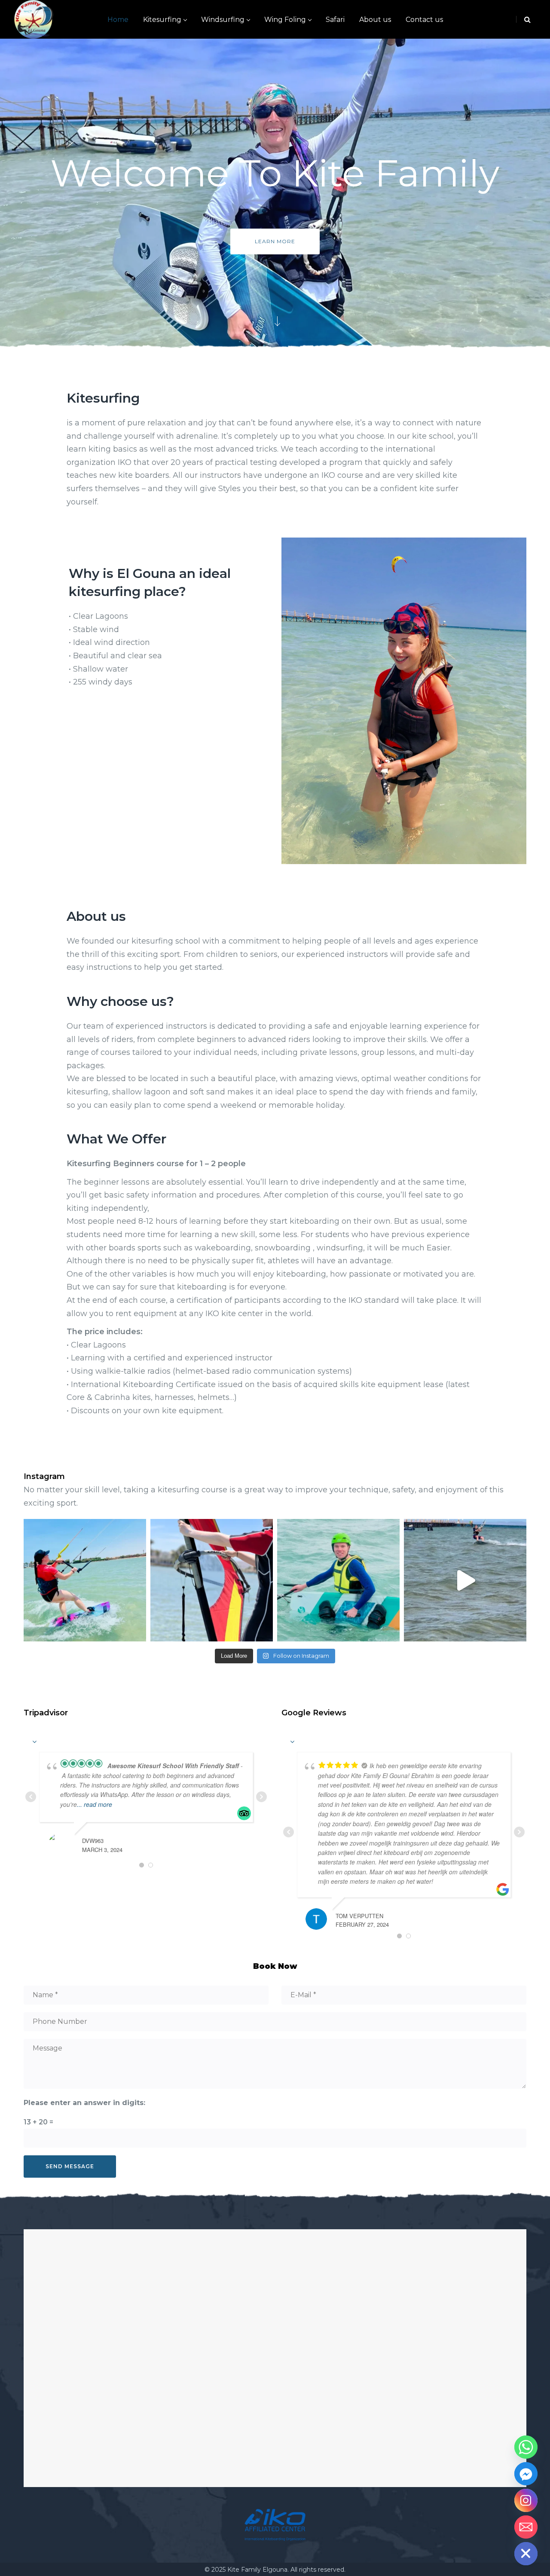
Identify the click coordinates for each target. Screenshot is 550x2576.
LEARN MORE (275, 241)
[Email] (526, 2527)
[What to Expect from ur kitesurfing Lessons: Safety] (338, 1580)
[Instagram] (526, 2500)
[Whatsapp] (526, 2447)
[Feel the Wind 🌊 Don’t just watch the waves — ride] (212, 1580)
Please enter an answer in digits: (84, 2103)
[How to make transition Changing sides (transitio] (465, 1580)
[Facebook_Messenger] (526, 2474)
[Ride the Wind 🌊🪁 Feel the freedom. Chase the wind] (85, 1580)
